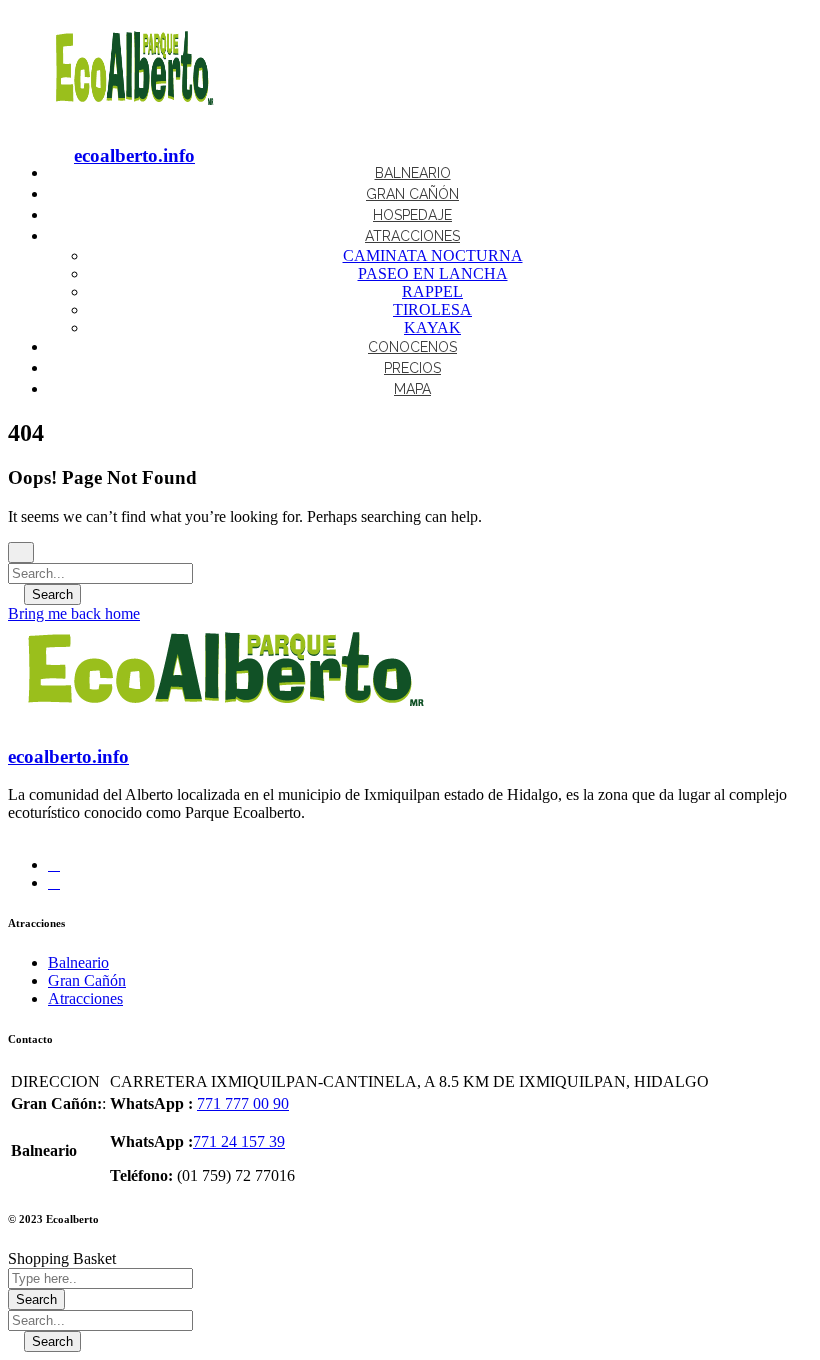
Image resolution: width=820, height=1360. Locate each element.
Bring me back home (74, 613)
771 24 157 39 (239, 1141)
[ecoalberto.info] (134, 116)
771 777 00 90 (243, 1103)
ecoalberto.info (134, 155)
